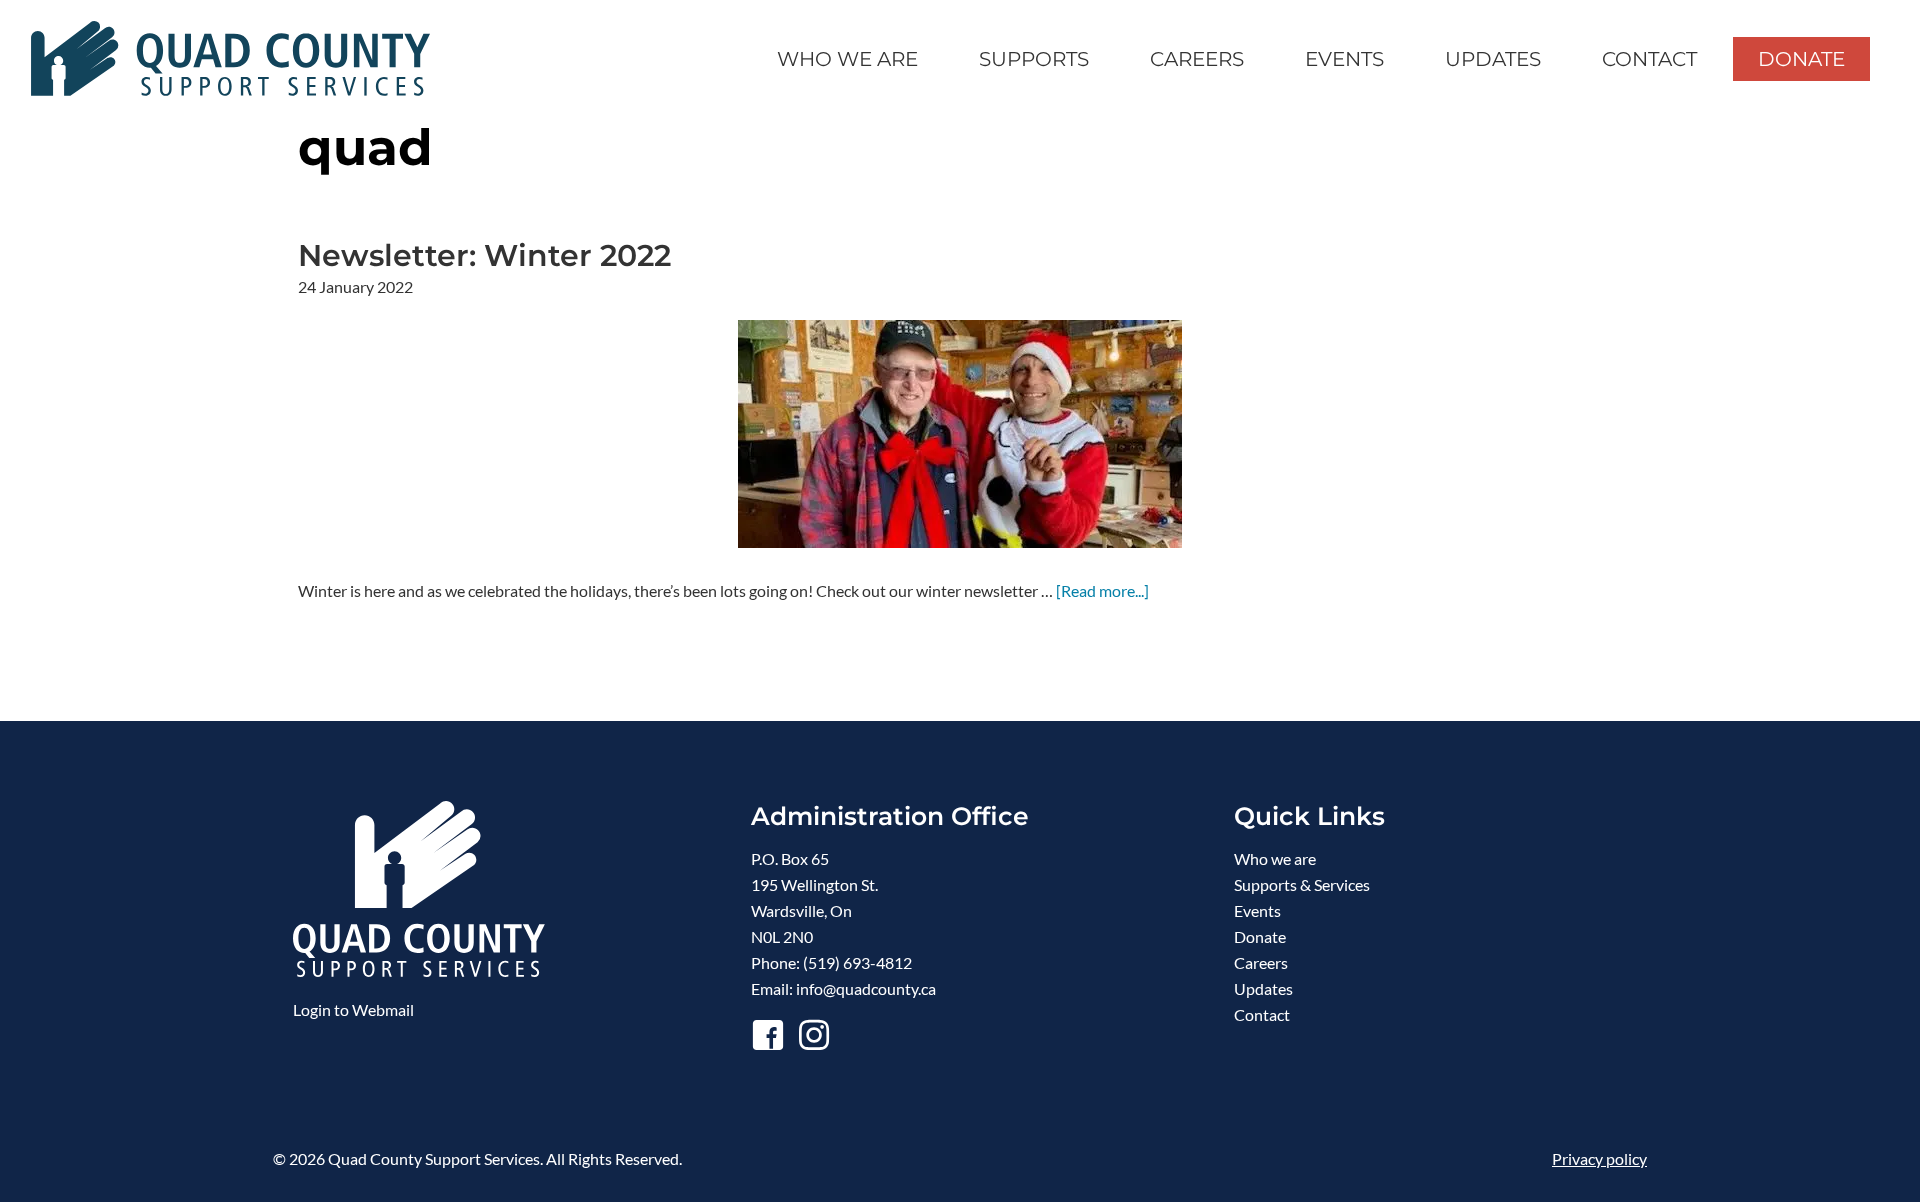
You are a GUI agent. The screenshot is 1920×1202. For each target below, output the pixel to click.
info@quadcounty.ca (866, 988)
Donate (1260, 936)
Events (1257, 910)
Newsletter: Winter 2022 (484, 255)
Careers (1261, 962)
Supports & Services (1302, 884)
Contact (1262, 1014)
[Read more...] (1102, 592)
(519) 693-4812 (857, 962)
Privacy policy (1599, 1158)
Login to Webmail (353, 1009)
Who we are (1275, 858)
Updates (1263, 988)
